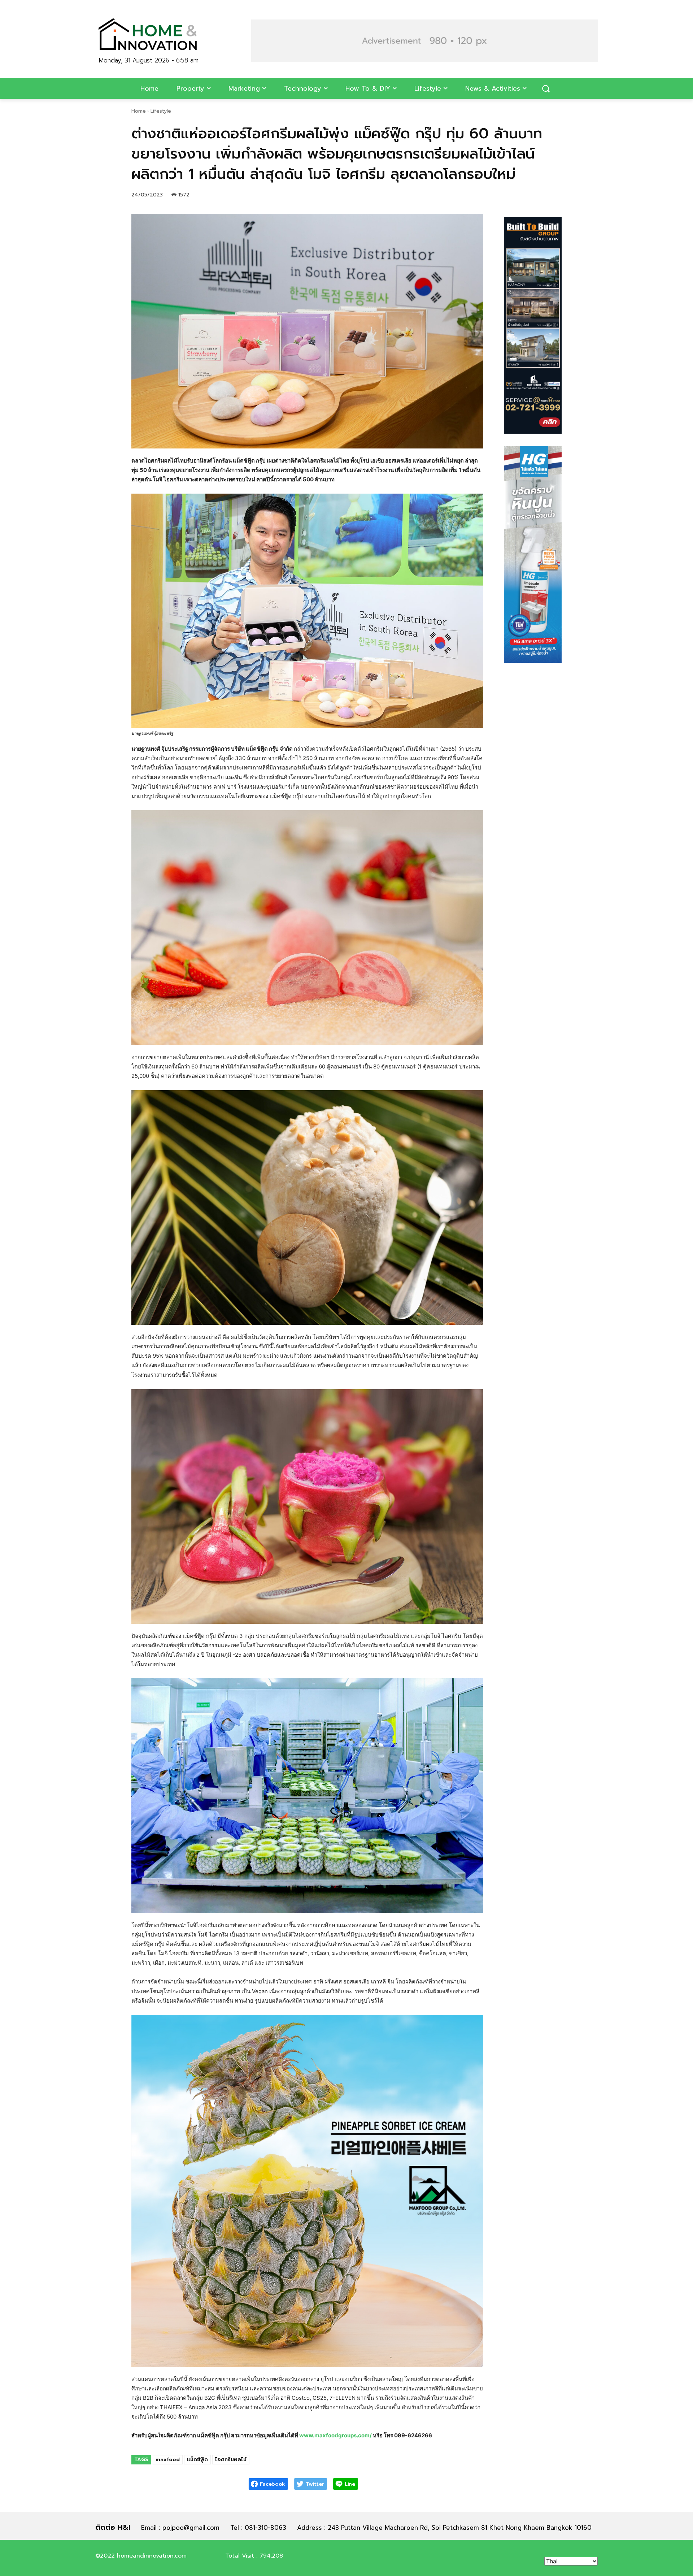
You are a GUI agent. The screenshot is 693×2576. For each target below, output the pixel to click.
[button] (424, 41)
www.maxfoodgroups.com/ (335, 2435)
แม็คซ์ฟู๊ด (197, 2460)
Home (139, 111)
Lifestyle (161, 111)
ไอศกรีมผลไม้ (231, 2460)
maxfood (168, 2460)
